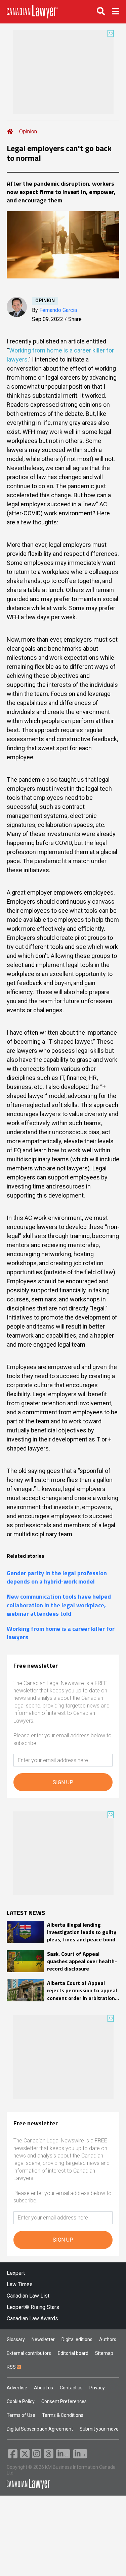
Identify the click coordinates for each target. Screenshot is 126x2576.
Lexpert (16, 2273)
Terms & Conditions (63, 2415)
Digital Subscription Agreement (40, 2429)
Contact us (71, 2388)
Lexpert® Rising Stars (33, 2307)
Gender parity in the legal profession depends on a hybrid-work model (57, 1577)
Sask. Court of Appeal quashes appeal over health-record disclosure (82, 1961)
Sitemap (104, 2353)
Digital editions (77, 2339)
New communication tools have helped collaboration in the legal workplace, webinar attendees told (59, 1605)
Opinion (28, 132)
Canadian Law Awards (32, 2319)
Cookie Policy (21, 2401)
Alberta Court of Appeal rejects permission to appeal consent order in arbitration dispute (82, 1990)
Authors (108, 2339)
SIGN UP (63, 1782)
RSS (12, 2367)
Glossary (16, 2339)
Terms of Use (21, 2415)
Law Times (20, 2284)
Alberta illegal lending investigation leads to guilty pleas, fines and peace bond (82, 1932)
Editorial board (73, 2353)
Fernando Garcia (58, 310)
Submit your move (99, 2429)
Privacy (97, 2388)
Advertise (17, 2388)
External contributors (29, 2353)
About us (44, 2388)
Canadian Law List (28, 2296)
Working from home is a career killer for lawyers (61, 1633)
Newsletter (43, 2339)
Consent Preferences (64, 2401)
